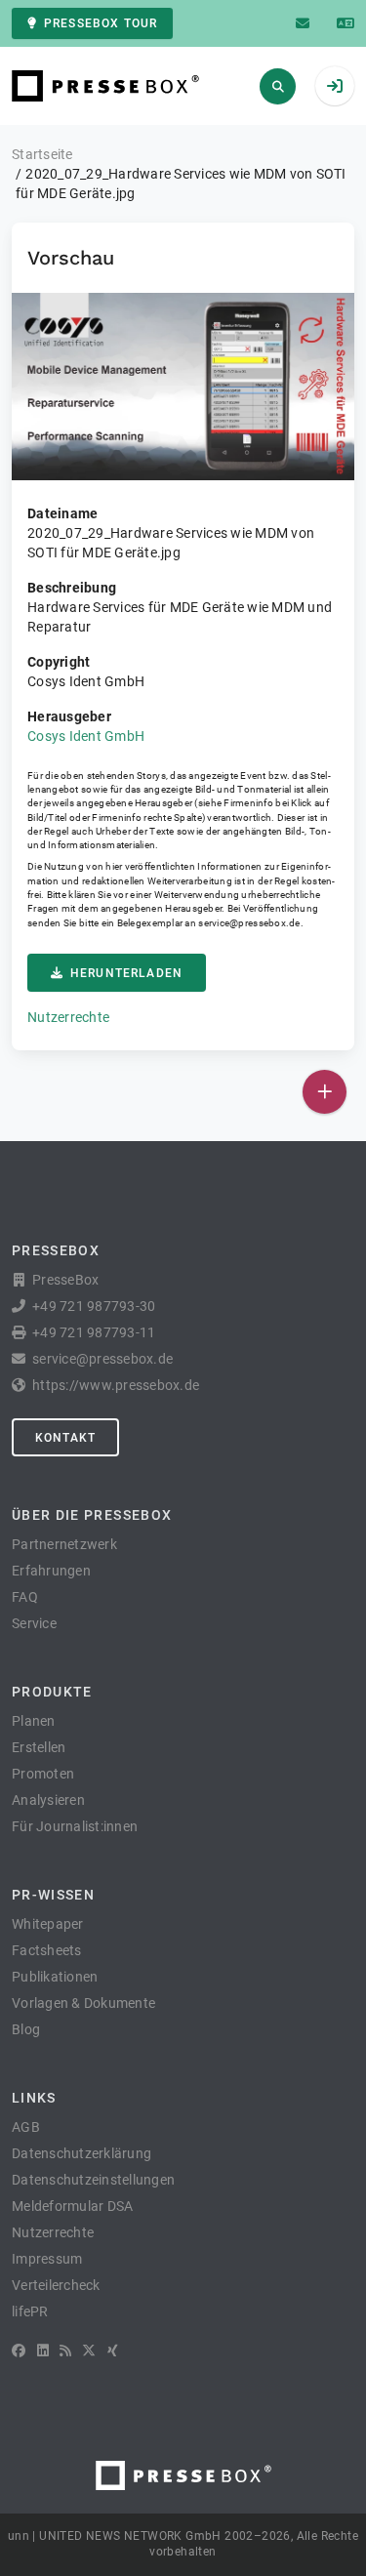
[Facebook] (19, 2351)
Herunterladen (126, 973)
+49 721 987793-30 (94, 1306)
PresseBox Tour (101, 23)
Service (34, 1623)
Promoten (43, 1774)
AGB (26, 2127)
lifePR (30, 2311)
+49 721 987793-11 (94, 1332)
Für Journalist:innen (75, 1826)
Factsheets (47, 1950)
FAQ (25, 1597)
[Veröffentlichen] (325, 1092)
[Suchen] (278, 86)
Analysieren (48, 1800)
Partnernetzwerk (64, 1544)
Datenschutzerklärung (81, 2153)
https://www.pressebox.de (116, 1385)
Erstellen (39, 1747)
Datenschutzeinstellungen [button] (93, 2180)
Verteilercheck (56, 2285)
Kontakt (65, 1438)
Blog (26, 2029)
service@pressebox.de (249, 923)
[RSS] (65, 2351)
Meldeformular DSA (72, 2206)
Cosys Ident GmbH (86, 736)
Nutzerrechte (68, 1017)
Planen (34, 1721)
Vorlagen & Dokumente (83, 2003)
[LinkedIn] (43, 2351)
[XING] (113, 2351)
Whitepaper (48, 1924)
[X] (89, 2351)
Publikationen (55, 1977)
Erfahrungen (51, 1571)
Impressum (47, 2259)
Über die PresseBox (92, 1515)
